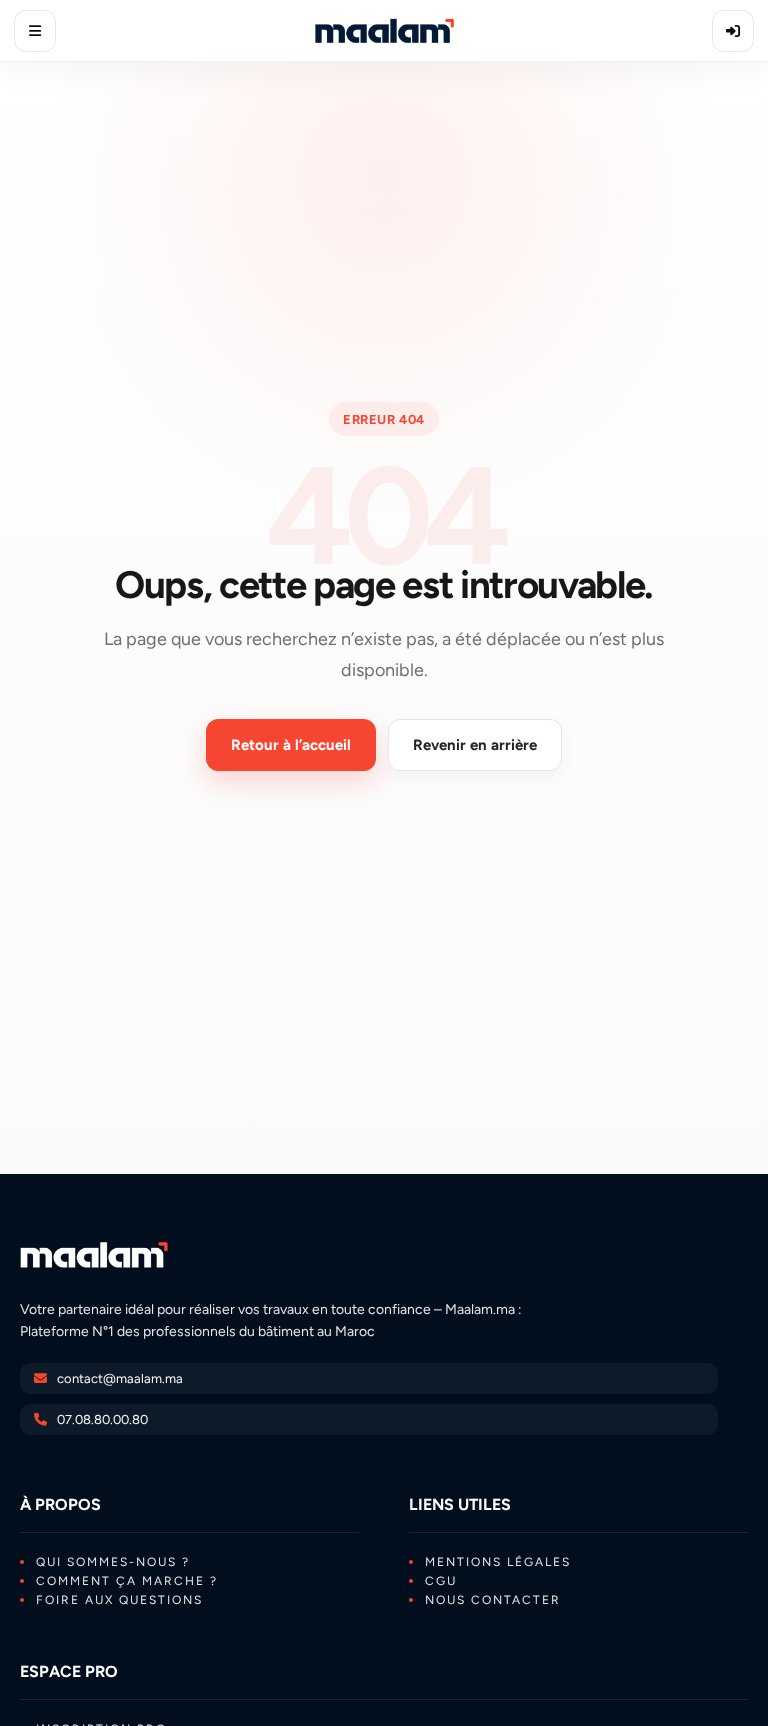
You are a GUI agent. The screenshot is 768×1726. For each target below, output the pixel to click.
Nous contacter (493, 1600)
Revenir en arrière (475, 745)
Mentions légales (498, 1562)
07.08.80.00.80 (102, 1419)
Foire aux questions (119, 1600)
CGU (441, 1581)
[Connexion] (733, 31)
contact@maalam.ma (120, 1378)
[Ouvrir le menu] (35, 31)
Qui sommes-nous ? (113, 1562)
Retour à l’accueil (291, 745)
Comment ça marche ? (127, 1581)
